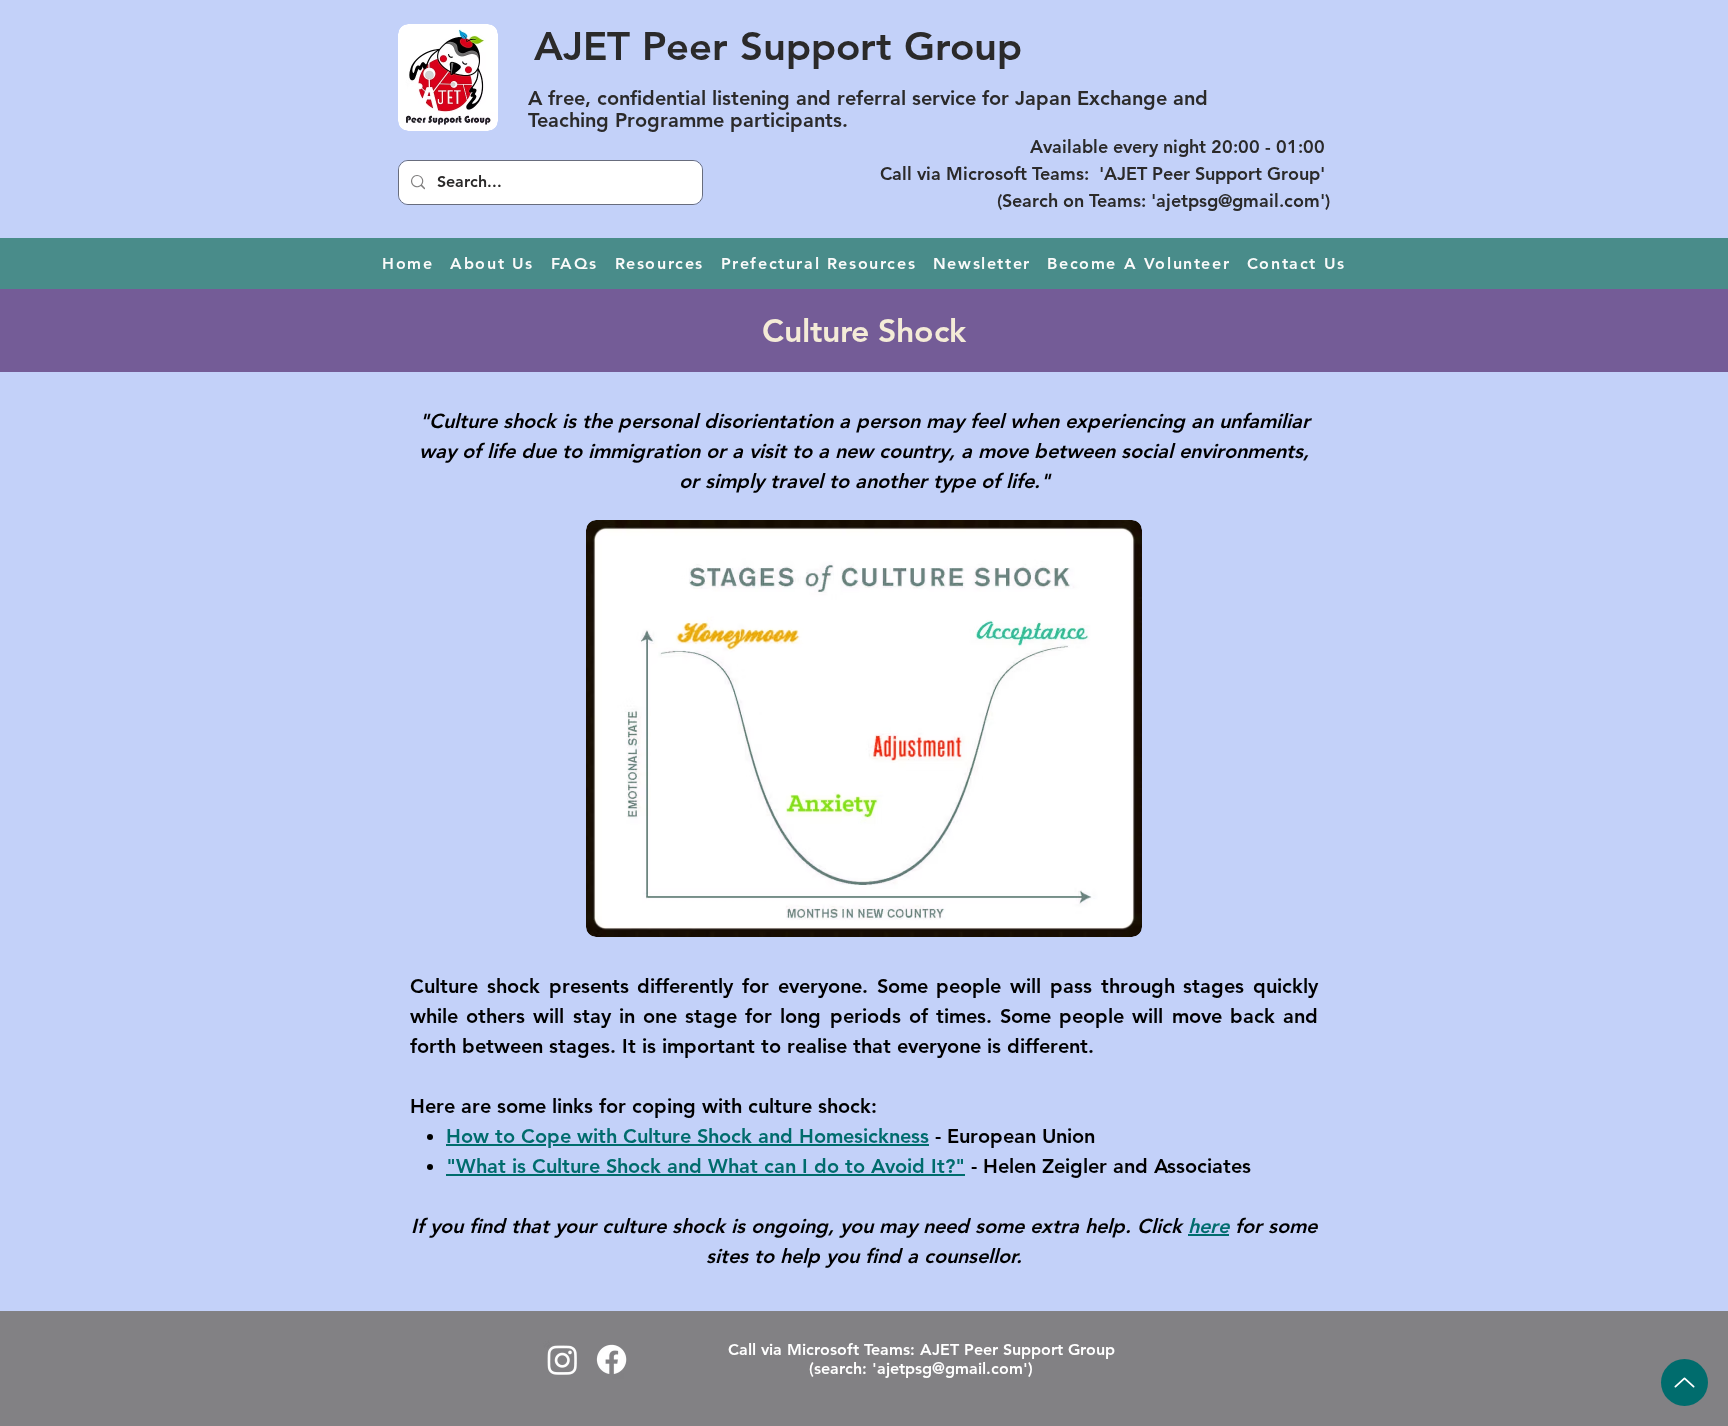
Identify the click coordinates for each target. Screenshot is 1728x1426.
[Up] (1684, 1382)
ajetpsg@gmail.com (1238, 200)
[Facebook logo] (611, 1359)
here (1208, 1226)
